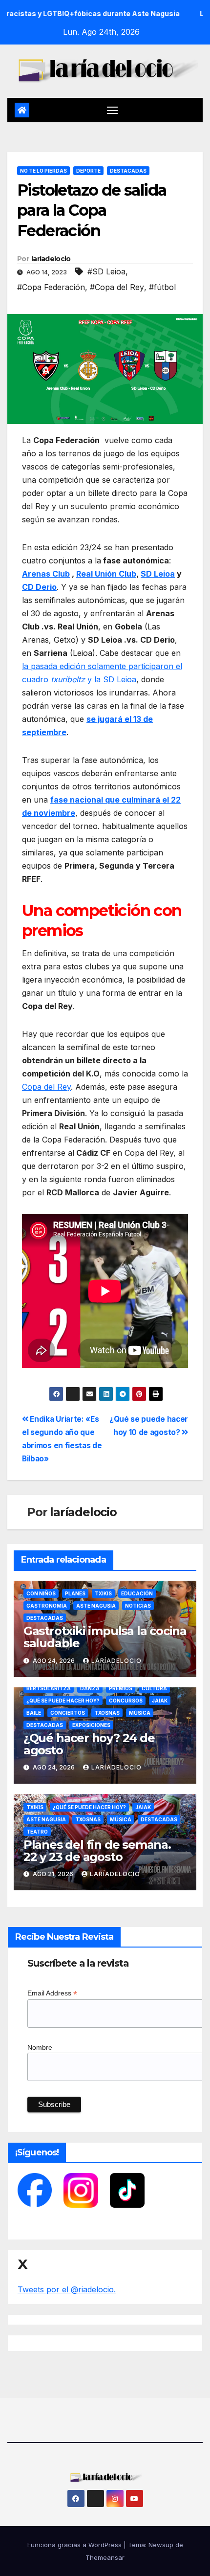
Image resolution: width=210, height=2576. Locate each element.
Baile (34, 1713)
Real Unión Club (106, 574)
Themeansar (105, 2557)
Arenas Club (46, 574)
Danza (90, 1688)
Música (140, 1713)
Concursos (126, 1701)
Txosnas (107, 1713)
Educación (137, 1593)
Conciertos (68, 1713)
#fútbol (162, 287)
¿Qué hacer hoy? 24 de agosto (89, 1744)
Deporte (88, 171)
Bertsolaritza (49, 1688)
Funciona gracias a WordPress (75, 2545)
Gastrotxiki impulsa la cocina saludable (105, 1637)
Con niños (41, 1593)
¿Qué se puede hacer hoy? (63, 1701)
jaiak (160, 1701)
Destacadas (128, 171)
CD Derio (39, 587)
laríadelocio (51, 259)
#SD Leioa (106, 271)
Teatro (37, 1832)
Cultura (154, 1688)
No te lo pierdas (43, 171)
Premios (121, 1688)
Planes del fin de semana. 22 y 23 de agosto (97, 1851)
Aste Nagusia (96, 1606)
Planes (75, 1593)
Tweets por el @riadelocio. (67, 2289)
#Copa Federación (51, 287)
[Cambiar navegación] (112, 110)
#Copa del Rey (117, 287)
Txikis (103, 1593)
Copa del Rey (46, 1087)
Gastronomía (47, 1606)
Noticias (138, 1606)
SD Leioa (158, 574)
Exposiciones (91, 1725)
